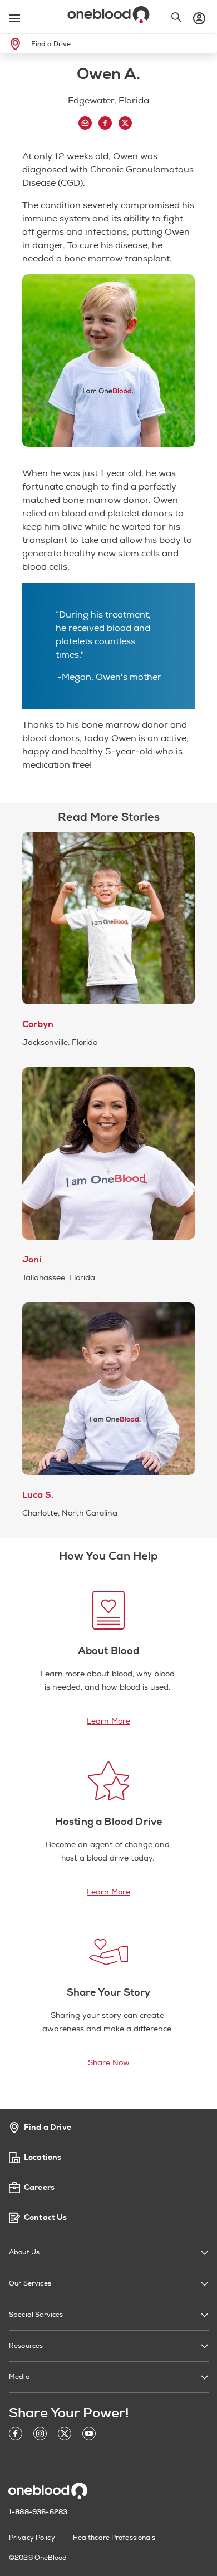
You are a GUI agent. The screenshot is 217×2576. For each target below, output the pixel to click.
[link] (18, 44)
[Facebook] (16, 2436)
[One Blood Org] (48, 2491)
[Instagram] (40, 2436)
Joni (32, 1260)
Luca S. (38, 1495)
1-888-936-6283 (38, 2512)
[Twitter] (65, 2436)
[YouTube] (89, 2436)
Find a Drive (51, 44)
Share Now (109, 2063)
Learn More (108, 1721)
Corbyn (38, 1024)
